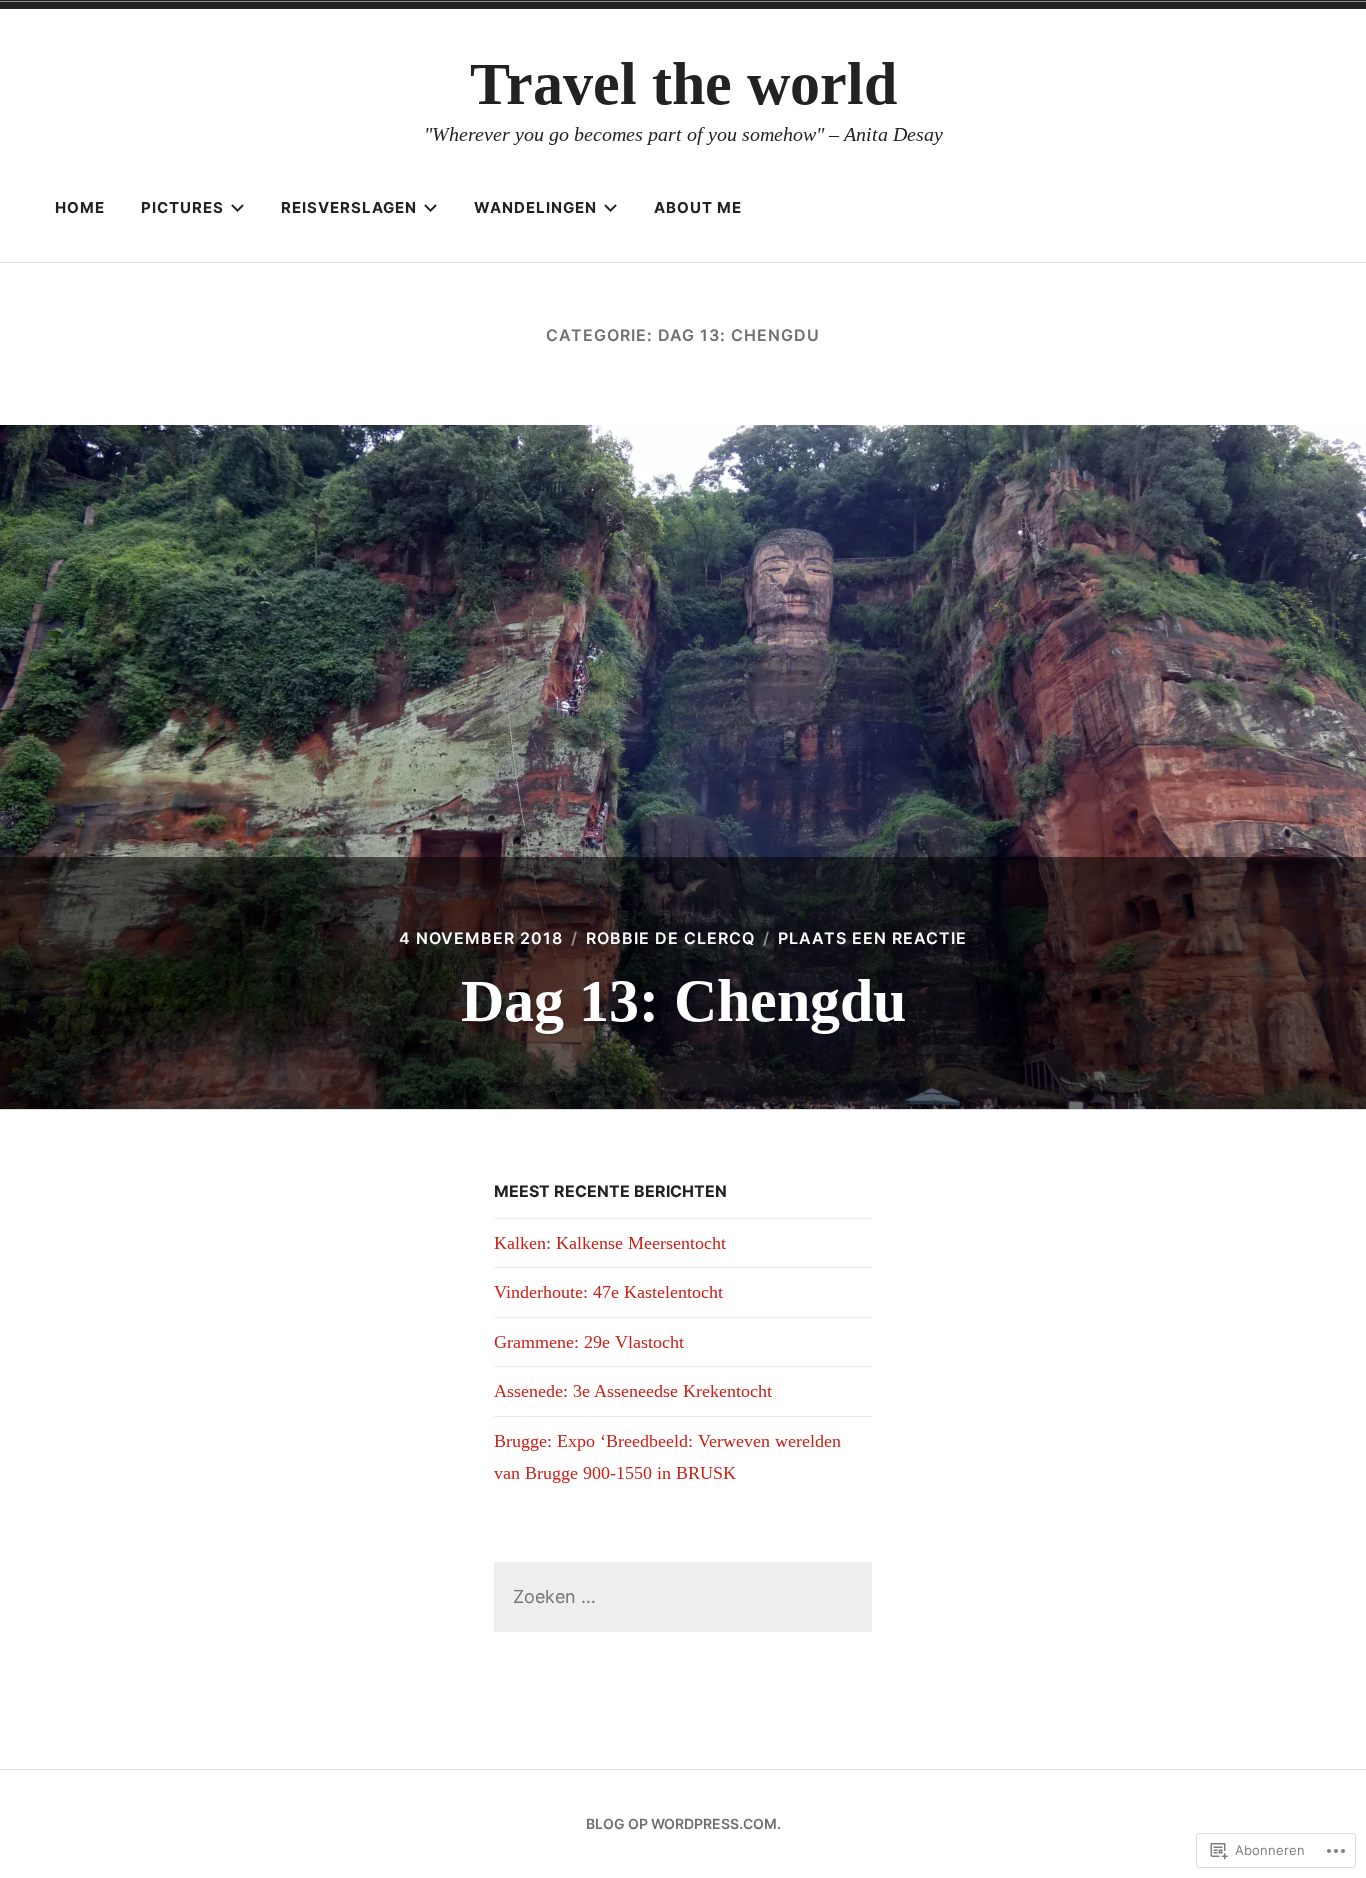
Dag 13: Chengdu (683, 1001)
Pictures (182, 207)
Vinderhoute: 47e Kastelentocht (608, 1292)
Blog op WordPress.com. (683, 1823)
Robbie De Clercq (670, 938)
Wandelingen (535, 207)
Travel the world (683, 84)
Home (80, 207)
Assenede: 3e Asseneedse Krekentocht (633, 1391)
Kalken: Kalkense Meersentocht (610, 1243)
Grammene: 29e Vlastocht (589, 1342)
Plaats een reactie (872, 938)
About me (698, 207)
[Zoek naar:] (682, 1596)
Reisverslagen (349, 207)
